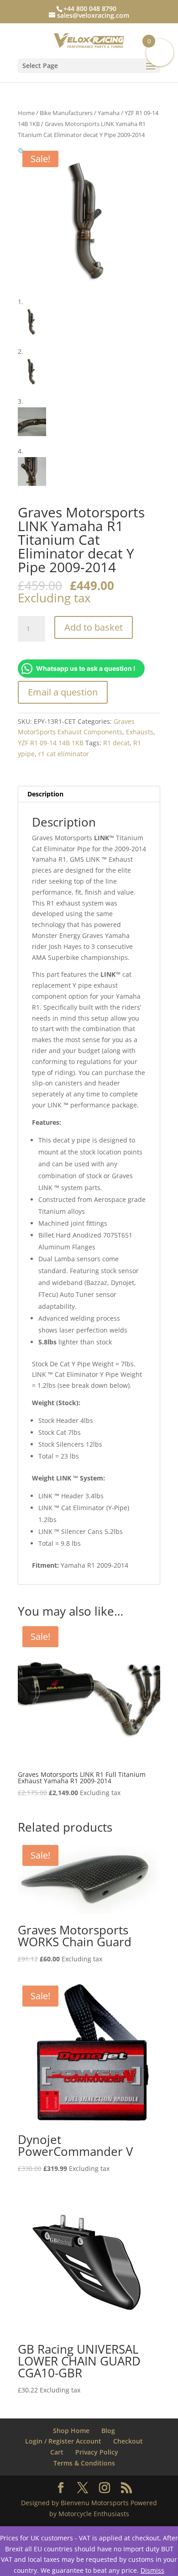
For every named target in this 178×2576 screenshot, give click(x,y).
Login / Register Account (63, 2441)
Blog (108, 2431)
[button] (22, 151)
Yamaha (109, 113)
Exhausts (140, 732)
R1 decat (116, 743)
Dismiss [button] (152, 2570)
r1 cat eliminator (64, 754)
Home (26, 113)
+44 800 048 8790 (90, 8)
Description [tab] (45, 794)
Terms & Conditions (84, 2463)
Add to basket (94, 627)
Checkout (128, 2441)
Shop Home (71, 2431)
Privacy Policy (97, 2452)
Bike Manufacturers (66, 113)
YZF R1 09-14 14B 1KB (51, 743)
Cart (57, 2452)
